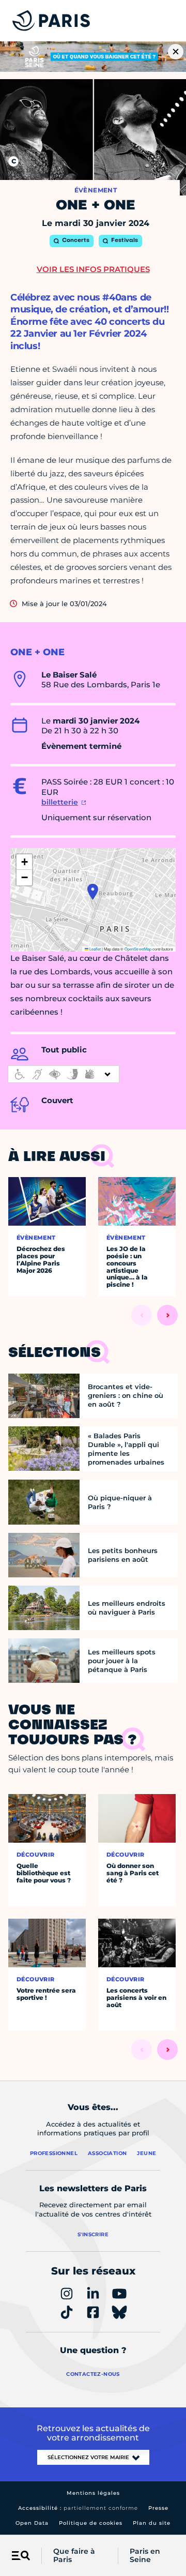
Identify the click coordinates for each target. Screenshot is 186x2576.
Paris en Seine (145, 2556)
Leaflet (95, 949)
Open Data (32, 2523)
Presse (158, 2508)
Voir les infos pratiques (93, 269)
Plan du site (152, 2523)
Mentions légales (93, 2493)
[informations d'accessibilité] (64, 1074)
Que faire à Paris (74, 2556)
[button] (93, 892)
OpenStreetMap (138, 949)
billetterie (60, 802)
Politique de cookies (91, 2523)
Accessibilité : (78, 2508)
